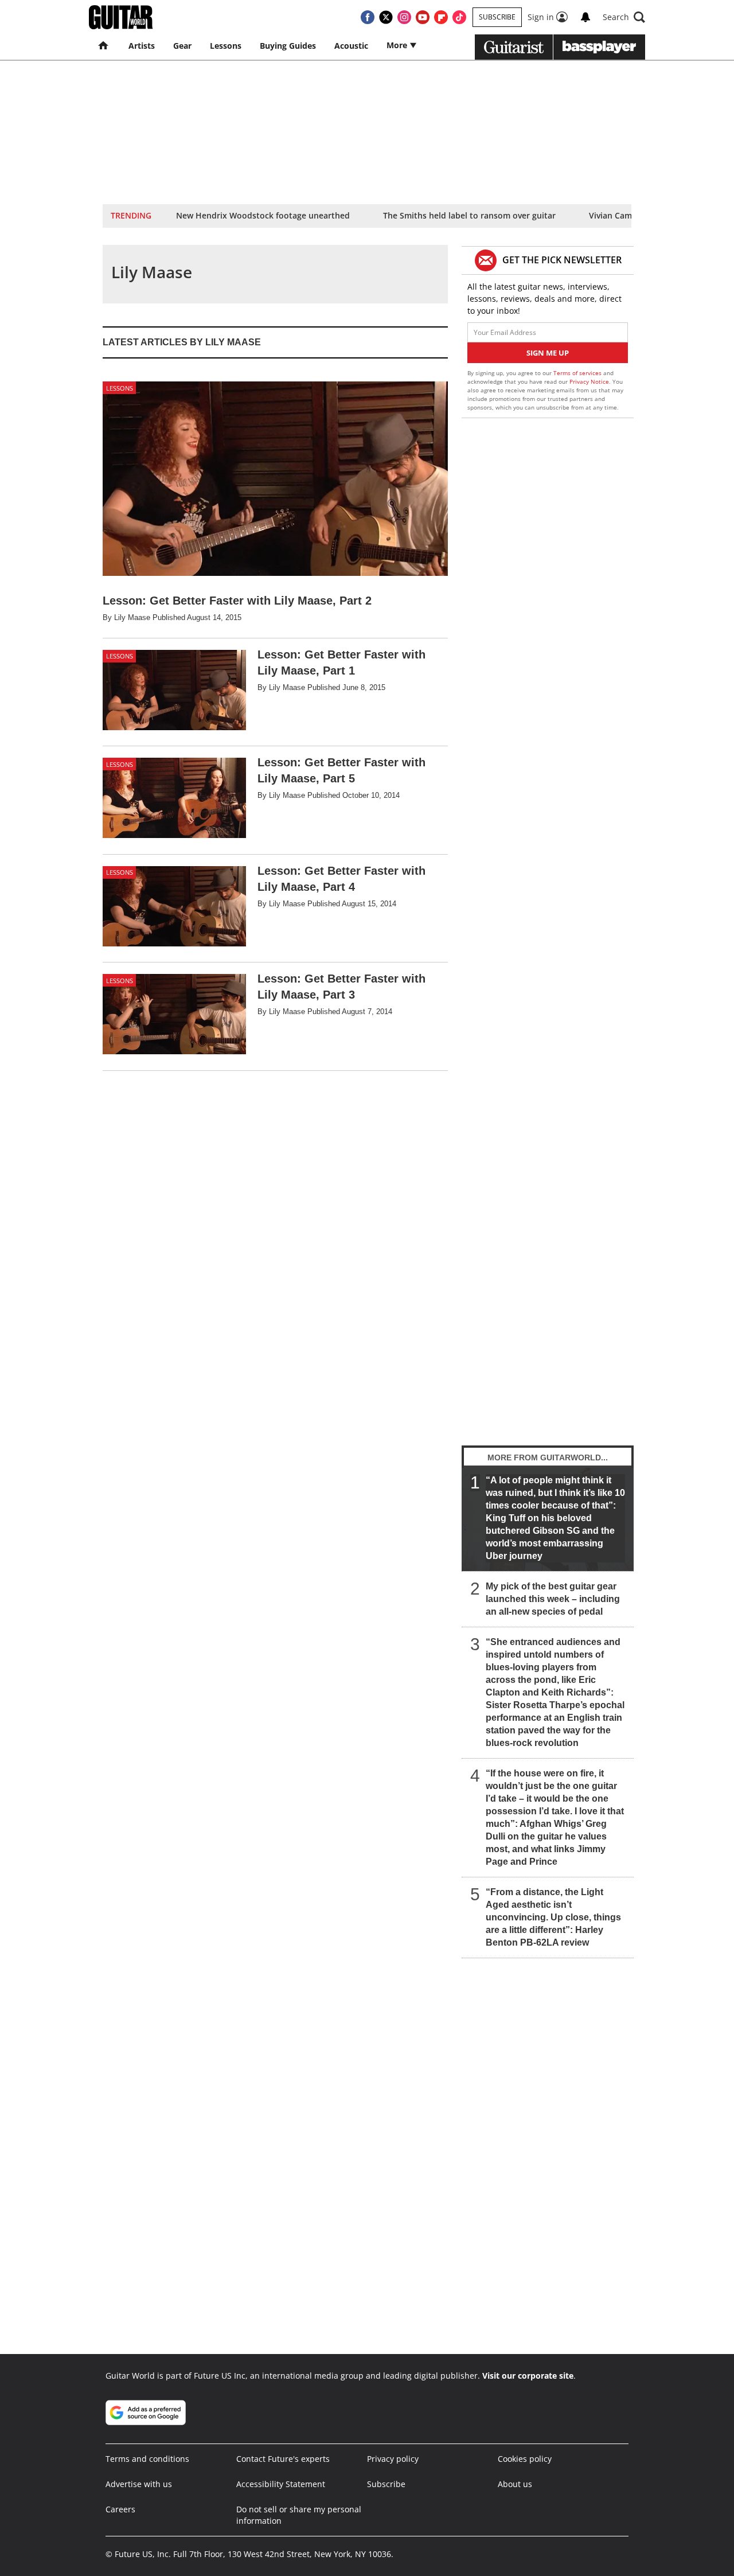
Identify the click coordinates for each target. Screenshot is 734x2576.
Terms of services (578, 373)
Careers (120, 2509)
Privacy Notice (589, 381)
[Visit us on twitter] (386, 17)
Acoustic (351, 46)
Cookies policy (525, 2459)
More (398, 45)
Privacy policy (393, 2459)
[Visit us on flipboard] (441, 17)
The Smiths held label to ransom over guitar (469, 215)
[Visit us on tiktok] (459, 17)
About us (515, 2484)
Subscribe (497, 17)
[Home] (104, 46)
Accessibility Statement (281, 2484)
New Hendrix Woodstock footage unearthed (263, 215)
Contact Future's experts (283, 2459)
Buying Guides (288, 46)
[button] (624, 17)
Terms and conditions (147, 2459)
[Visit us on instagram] (404, 17)
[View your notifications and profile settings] (585, 17)
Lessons (226, 46)
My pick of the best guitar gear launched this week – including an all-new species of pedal (553, 1599)
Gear (182, 46)
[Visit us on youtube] (423, 17)
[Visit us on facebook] (368, 17)
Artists (142, 46)
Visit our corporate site (528, 2376)
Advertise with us (139, 2484)
